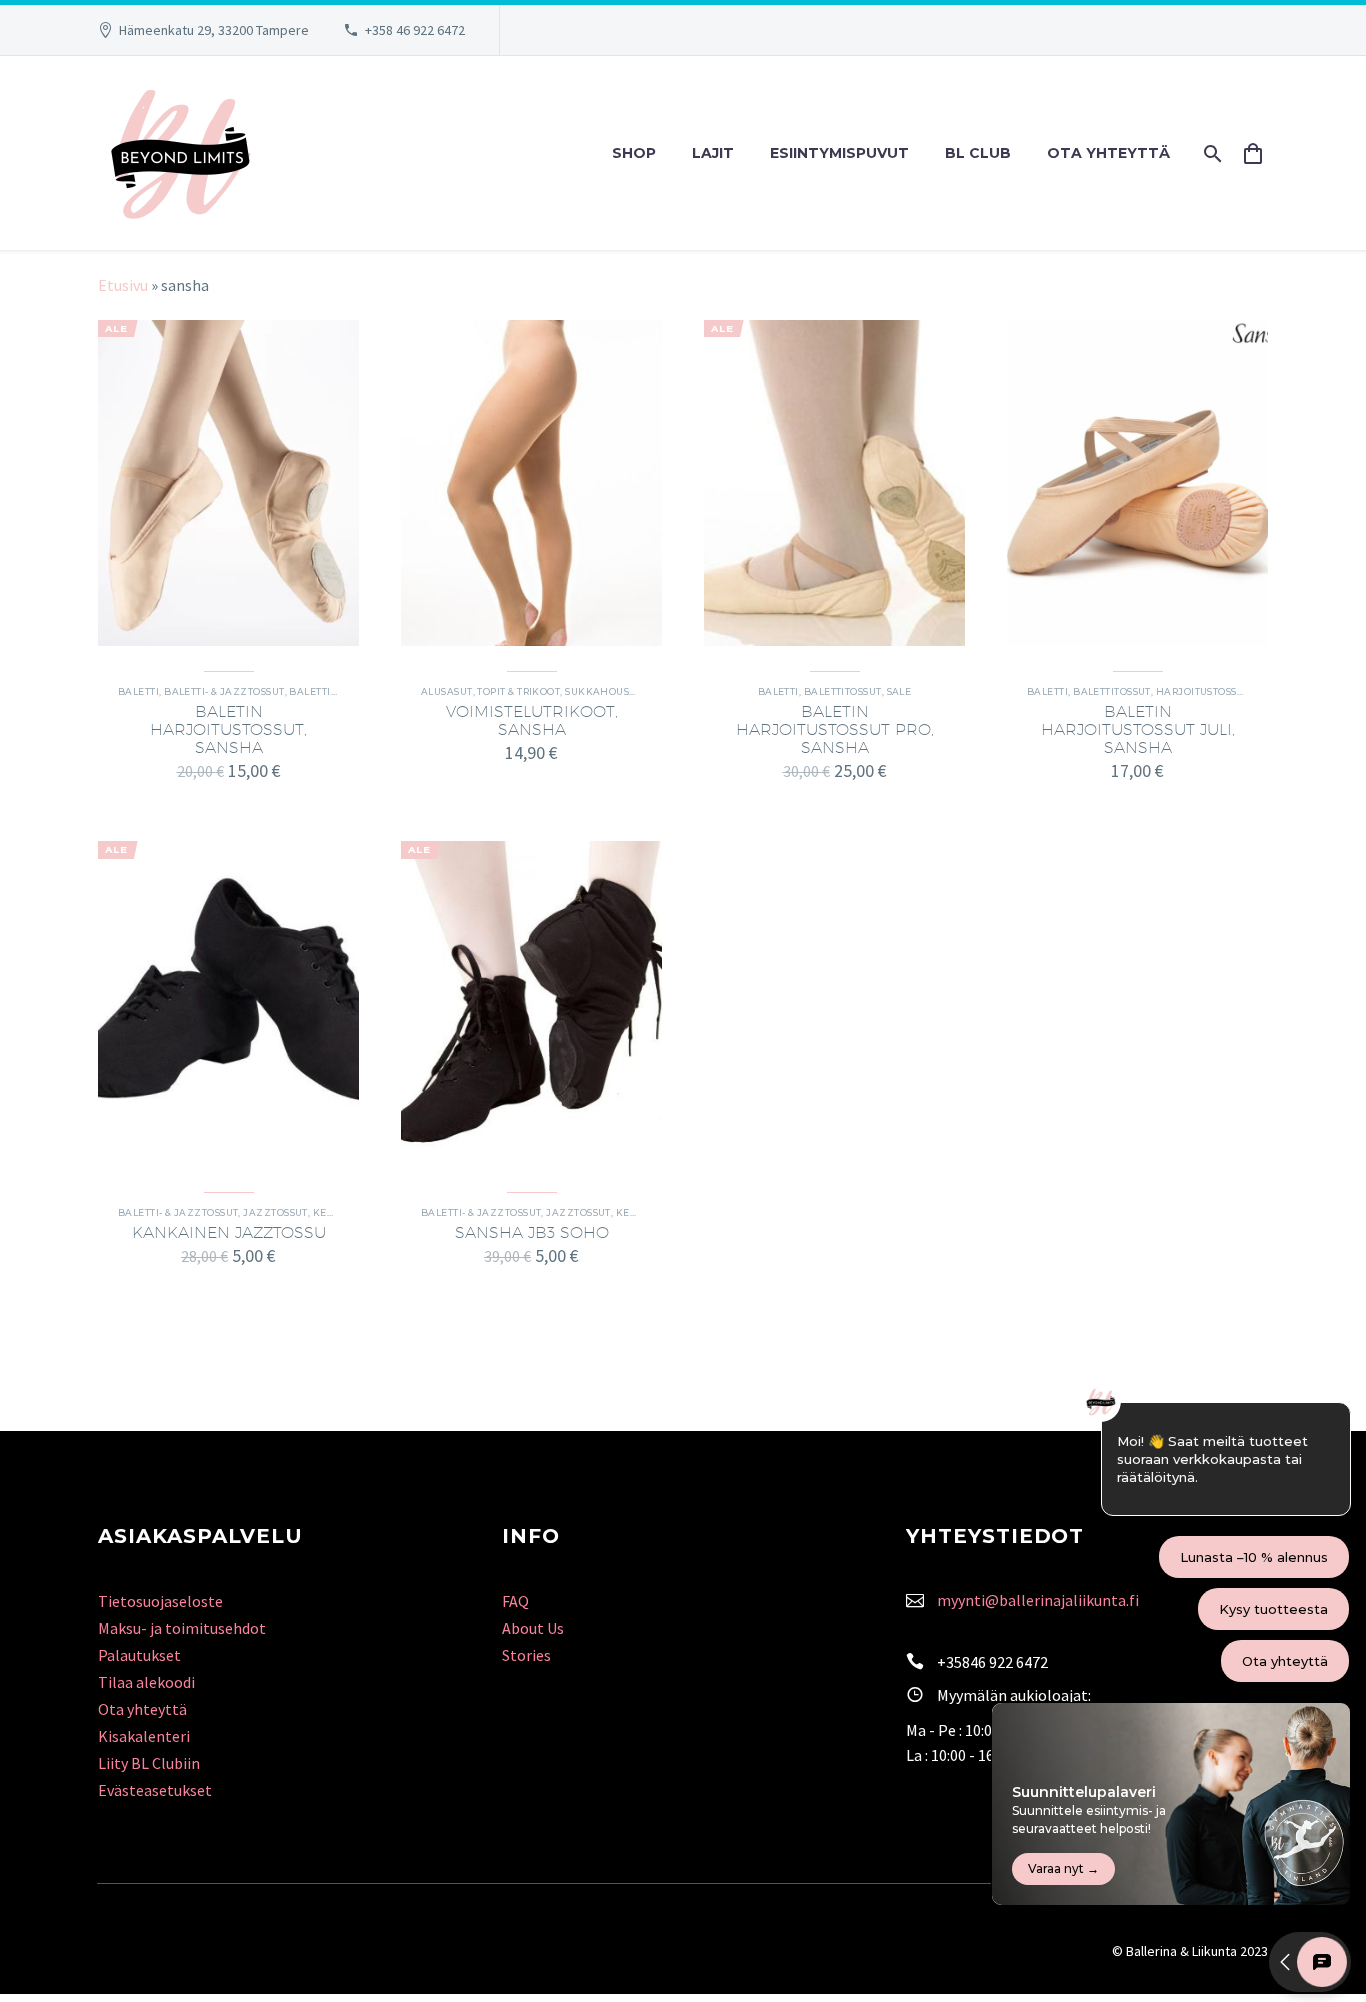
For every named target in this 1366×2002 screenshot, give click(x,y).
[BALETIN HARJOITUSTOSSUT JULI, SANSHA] (1137, 483)
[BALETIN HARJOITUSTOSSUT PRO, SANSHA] (834, 483)
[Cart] (1260, 153)
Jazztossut (275, 1212)
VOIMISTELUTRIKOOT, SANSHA (532, 720)
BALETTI (138, 691)
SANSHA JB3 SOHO (532, 1232)
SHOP (634, 153)
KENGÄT (334, 1212)
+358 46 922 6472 (415, 30)
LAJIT (713, 153)
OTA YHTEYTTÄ (1108, 153)
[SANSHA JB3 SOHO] (531, 1004)
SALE (899, 691)
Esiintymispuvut (839, 153)
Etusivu (123, 285)
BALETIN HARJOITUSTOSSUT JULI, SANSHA (1138, 729)
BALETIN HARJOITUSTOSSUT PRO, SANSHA (835, 729)
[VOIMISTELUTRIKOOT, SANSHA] (531, 483)
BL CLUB (978, 153)
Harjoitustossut (1203, 691)
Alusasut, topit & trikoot (490, 691)
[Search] (1210, 153)
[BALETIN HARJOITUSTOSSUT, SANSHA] (228, 483)
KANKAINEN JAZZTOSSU (229, 1232)
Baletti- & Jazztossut (224, 691)
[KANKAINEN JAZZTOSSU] (228, 1004)
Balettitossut (328, 691)
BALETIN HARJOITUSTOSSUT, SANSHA (228, 729)
